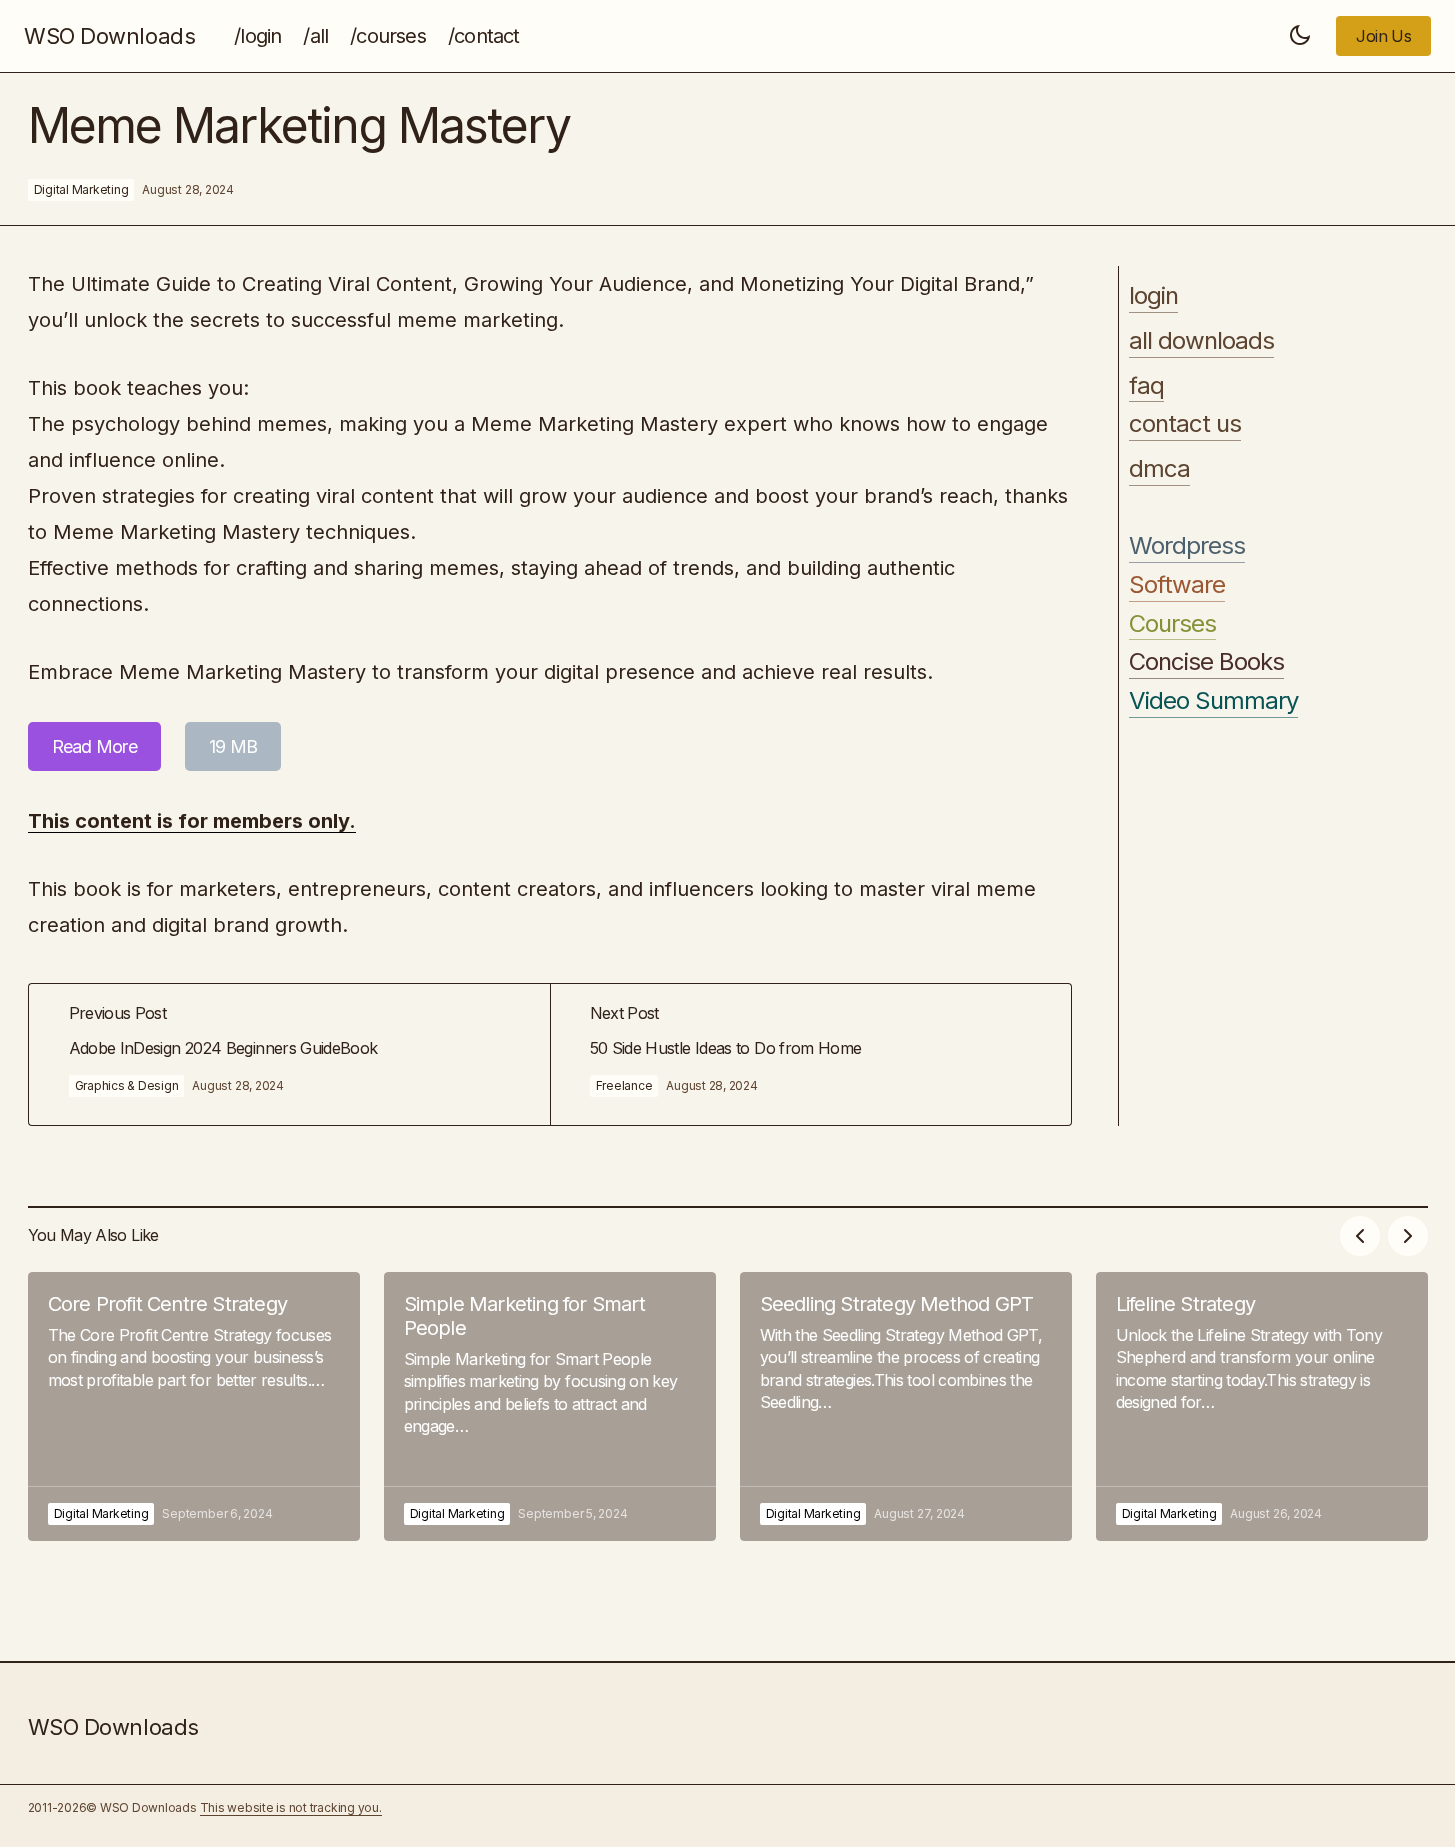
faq (1146, 386)
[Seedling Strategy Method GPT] (906, 1406)
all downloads (1202, 341)
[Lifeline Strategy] (1262, 1406)
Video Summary (1214, 701)
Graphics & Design (127, 1085)
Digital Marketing (81, 189)
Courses (1172, 624)
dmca (1159, 469)
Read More (95, 746)
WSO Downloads (109, 36)
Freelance (624, 1085)
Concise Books (1207, 662)
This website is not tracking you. (291, 1807)
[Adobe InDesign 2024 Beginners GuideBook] (289, 1054)
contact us (1185, 424)
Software (1177, 585)
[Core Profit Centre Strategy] (194, 1406)
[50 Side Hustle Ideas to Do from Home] (810, 1054)
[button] (1300, 36)
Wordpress (1187, 546)
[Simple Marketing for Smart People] (550, 1406)
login (1153, 296)
